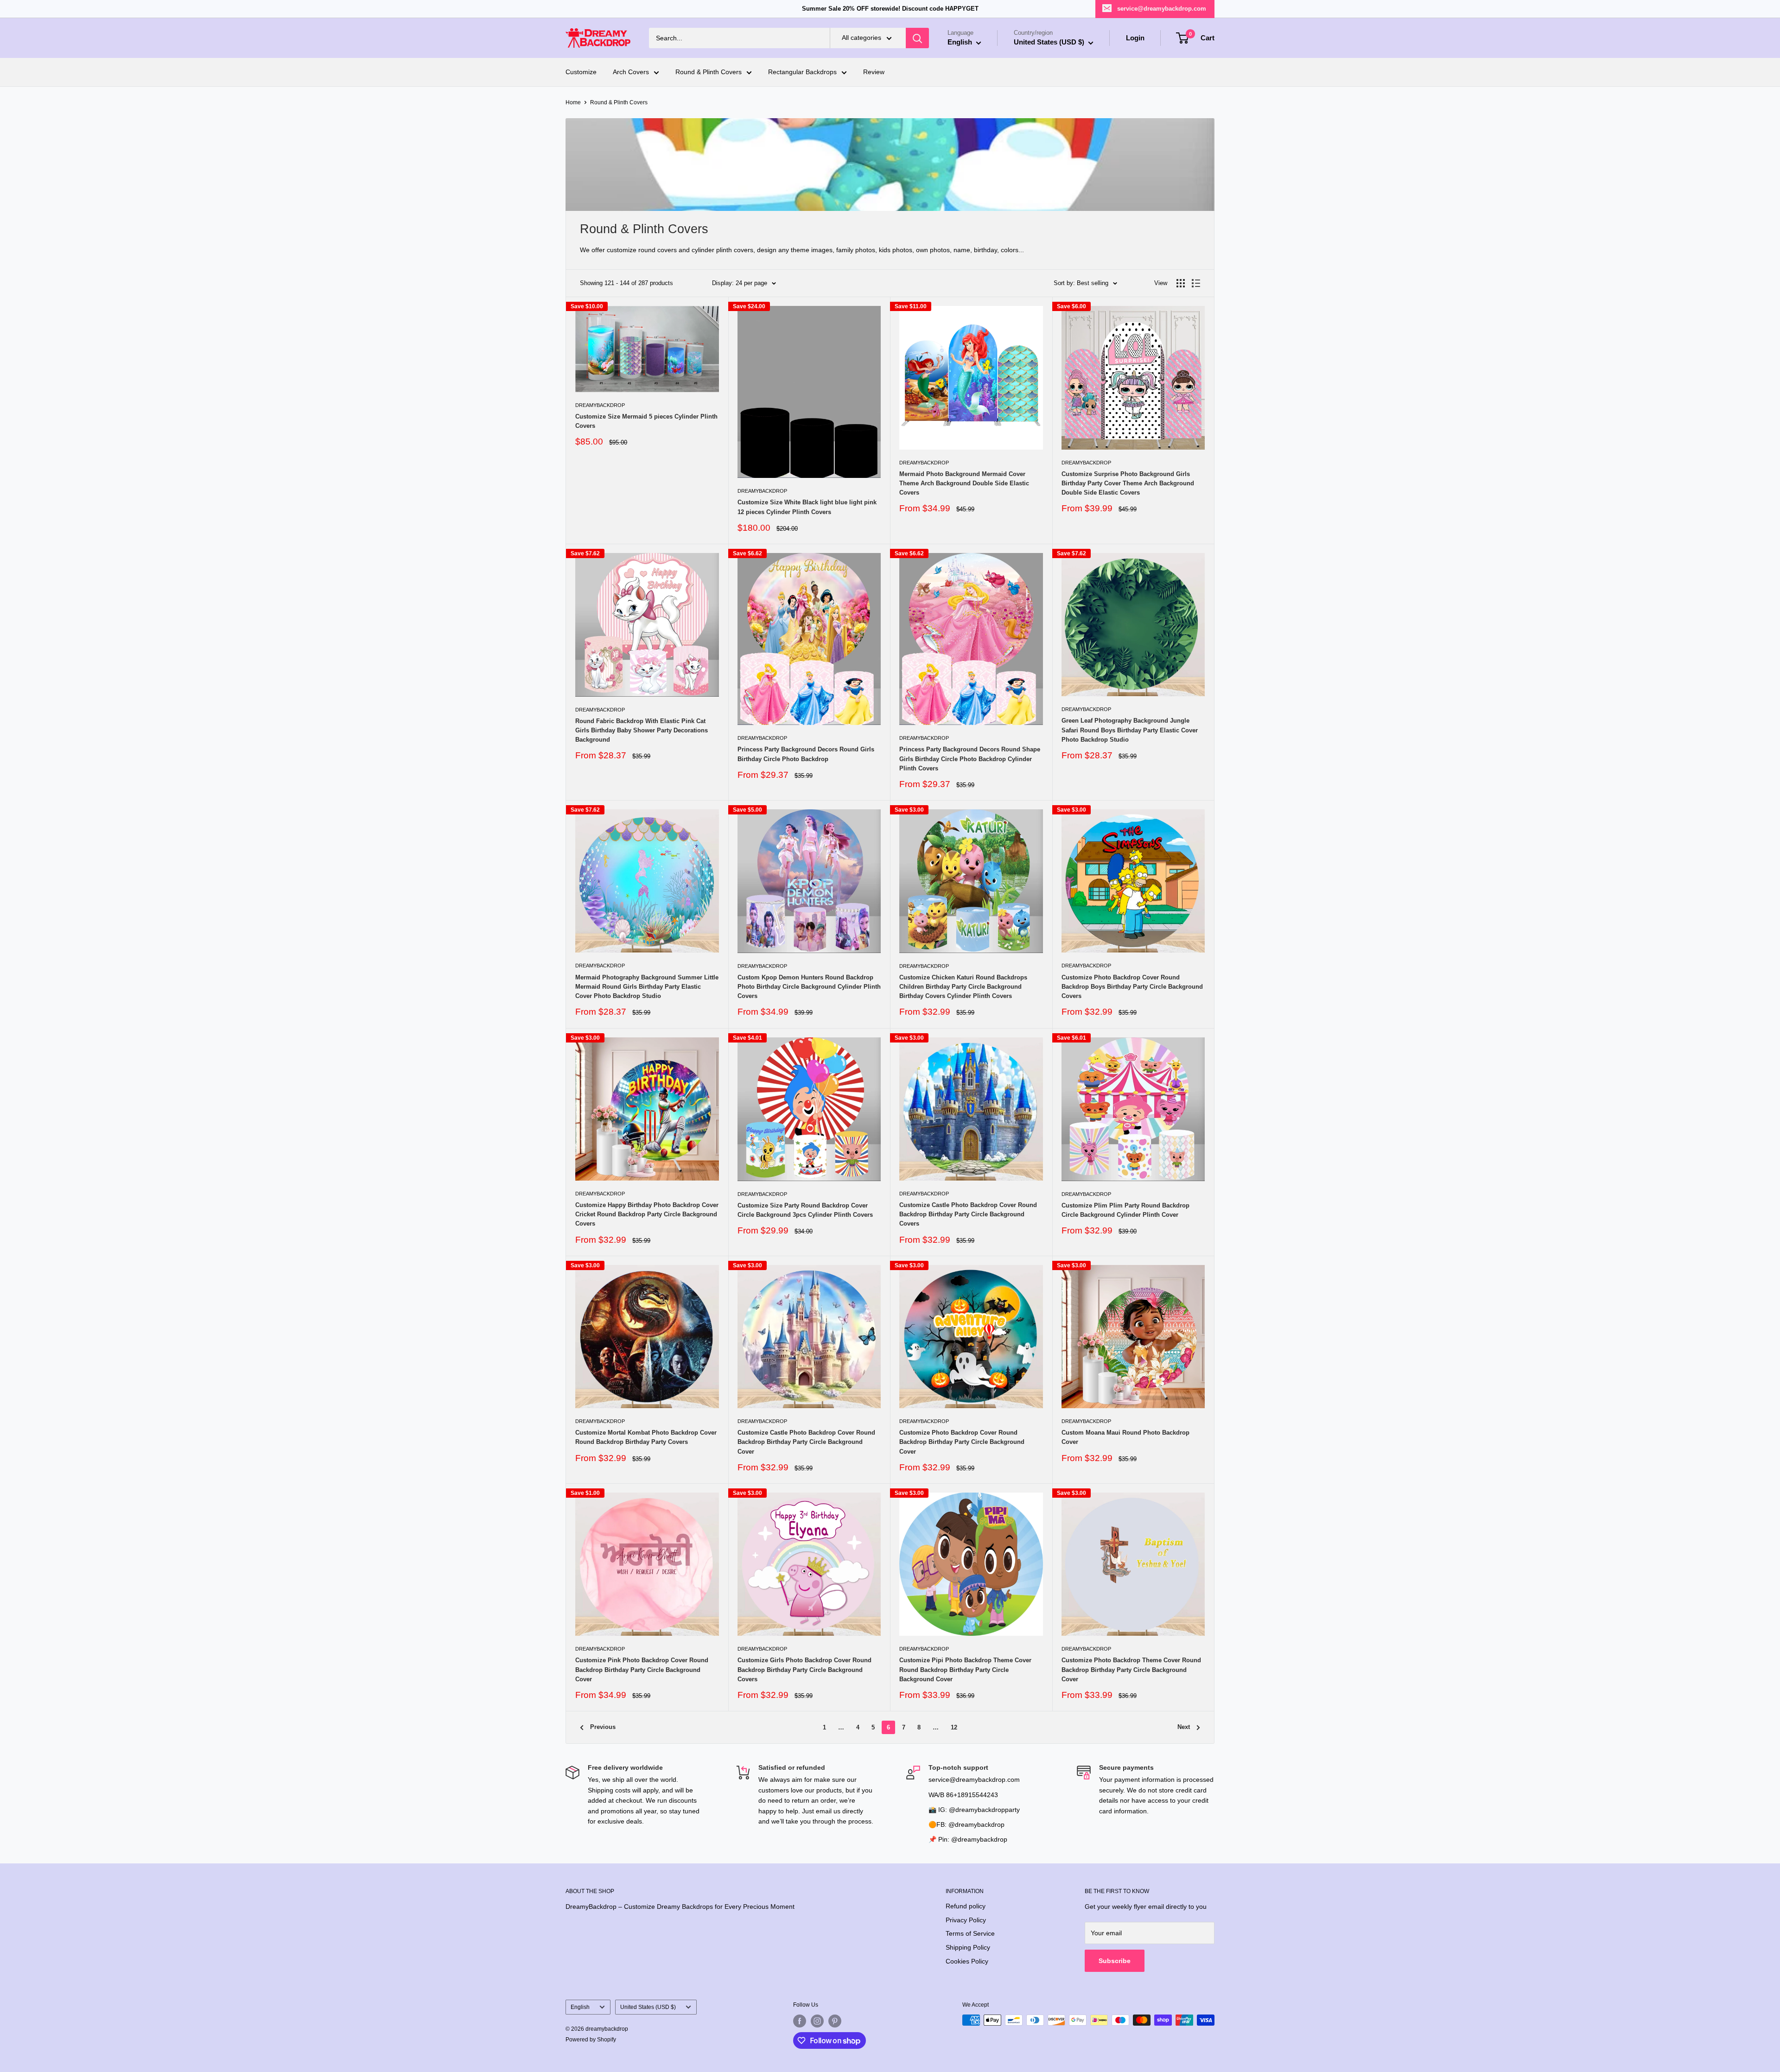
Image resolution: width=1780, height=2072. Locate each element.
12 (954, 1727)
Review (874, 72)
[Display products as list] (1196, 283)
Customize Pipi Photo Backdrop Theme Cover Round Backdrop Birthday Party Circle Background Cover (965, 1669)
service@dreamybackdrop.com (1162, 9)
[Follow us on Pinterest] (835, 2021)
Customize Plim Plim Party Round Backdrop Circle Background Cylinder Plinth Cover (1125, 1210)
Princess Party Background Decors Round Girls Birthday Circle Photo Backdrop (806, 754)
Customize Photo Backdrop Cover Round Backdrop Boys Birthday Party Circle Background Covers (1132, 987)
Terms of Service (970, 1933)
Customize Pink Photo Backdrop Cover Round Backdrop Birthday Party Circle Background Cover (642, 1669)
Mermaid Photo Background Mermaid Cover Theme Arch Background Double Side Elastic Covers (964, 483)
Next (1184, 1727)
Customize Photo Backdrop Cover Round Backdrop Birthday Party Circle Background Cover (962, 1442)
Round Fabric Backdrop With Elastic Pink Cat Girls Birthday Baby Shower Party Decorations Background (642, 730)
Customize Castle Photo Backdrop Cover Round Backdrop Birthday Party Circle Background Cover (806, 1442)
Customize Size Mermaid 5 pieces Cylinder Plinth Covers (646, 421)
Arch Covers (631, 72)
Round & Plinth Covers (709, 72)
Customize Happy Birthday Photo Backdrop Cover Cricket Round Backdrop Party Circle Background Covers (647, 1214)
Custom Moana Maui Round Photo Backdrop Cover (1125, 1437)
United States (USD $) (648, 2007)
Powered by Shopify (591, 2040)
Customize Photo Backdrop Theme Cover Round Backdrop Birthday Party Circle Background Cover (1131, 1669)
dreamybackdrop (600, 405)
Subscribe (1115, 1961)
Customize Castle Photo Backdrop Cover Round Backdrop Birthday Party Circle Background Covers (968, 1214)
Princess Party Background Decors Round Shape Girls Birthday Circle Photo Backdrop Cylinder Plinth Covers (970, 759)
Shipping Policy (968, 1947)
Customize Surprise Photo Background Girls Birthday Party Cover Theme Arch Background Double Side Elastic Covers (1128, 483)
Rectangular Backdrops (802, 72)
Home (573, 102)
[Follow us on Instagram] (817, 2021)
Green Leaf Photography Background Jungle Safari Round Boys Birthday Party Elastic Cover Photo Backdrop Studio (1130, 730)
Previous (603, 1727)
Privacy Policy (966, 1920)
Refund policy (966, 1906)
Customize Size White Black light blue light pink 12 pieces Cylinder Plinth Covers (807, 507)
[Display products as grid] (1181, 283)
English (580, 2007)
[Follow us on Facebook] (800, 2021)
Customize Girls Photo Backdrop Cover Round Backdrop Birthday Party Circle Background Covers (804, 1669)
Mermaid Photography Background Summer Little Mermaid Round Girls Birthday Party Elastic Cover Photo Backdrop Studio (647, 987)
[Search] (917, 38)
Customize (581, 72)
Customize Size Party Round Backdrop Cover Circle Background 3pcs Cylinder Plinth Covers (805, 1210)
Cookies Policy (967, 1961)
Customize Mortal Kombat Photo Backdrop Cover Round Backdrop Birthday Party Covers (646, 1437)
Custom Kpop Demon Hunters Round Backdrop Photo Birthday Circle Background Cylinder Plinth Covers (809, 987)
